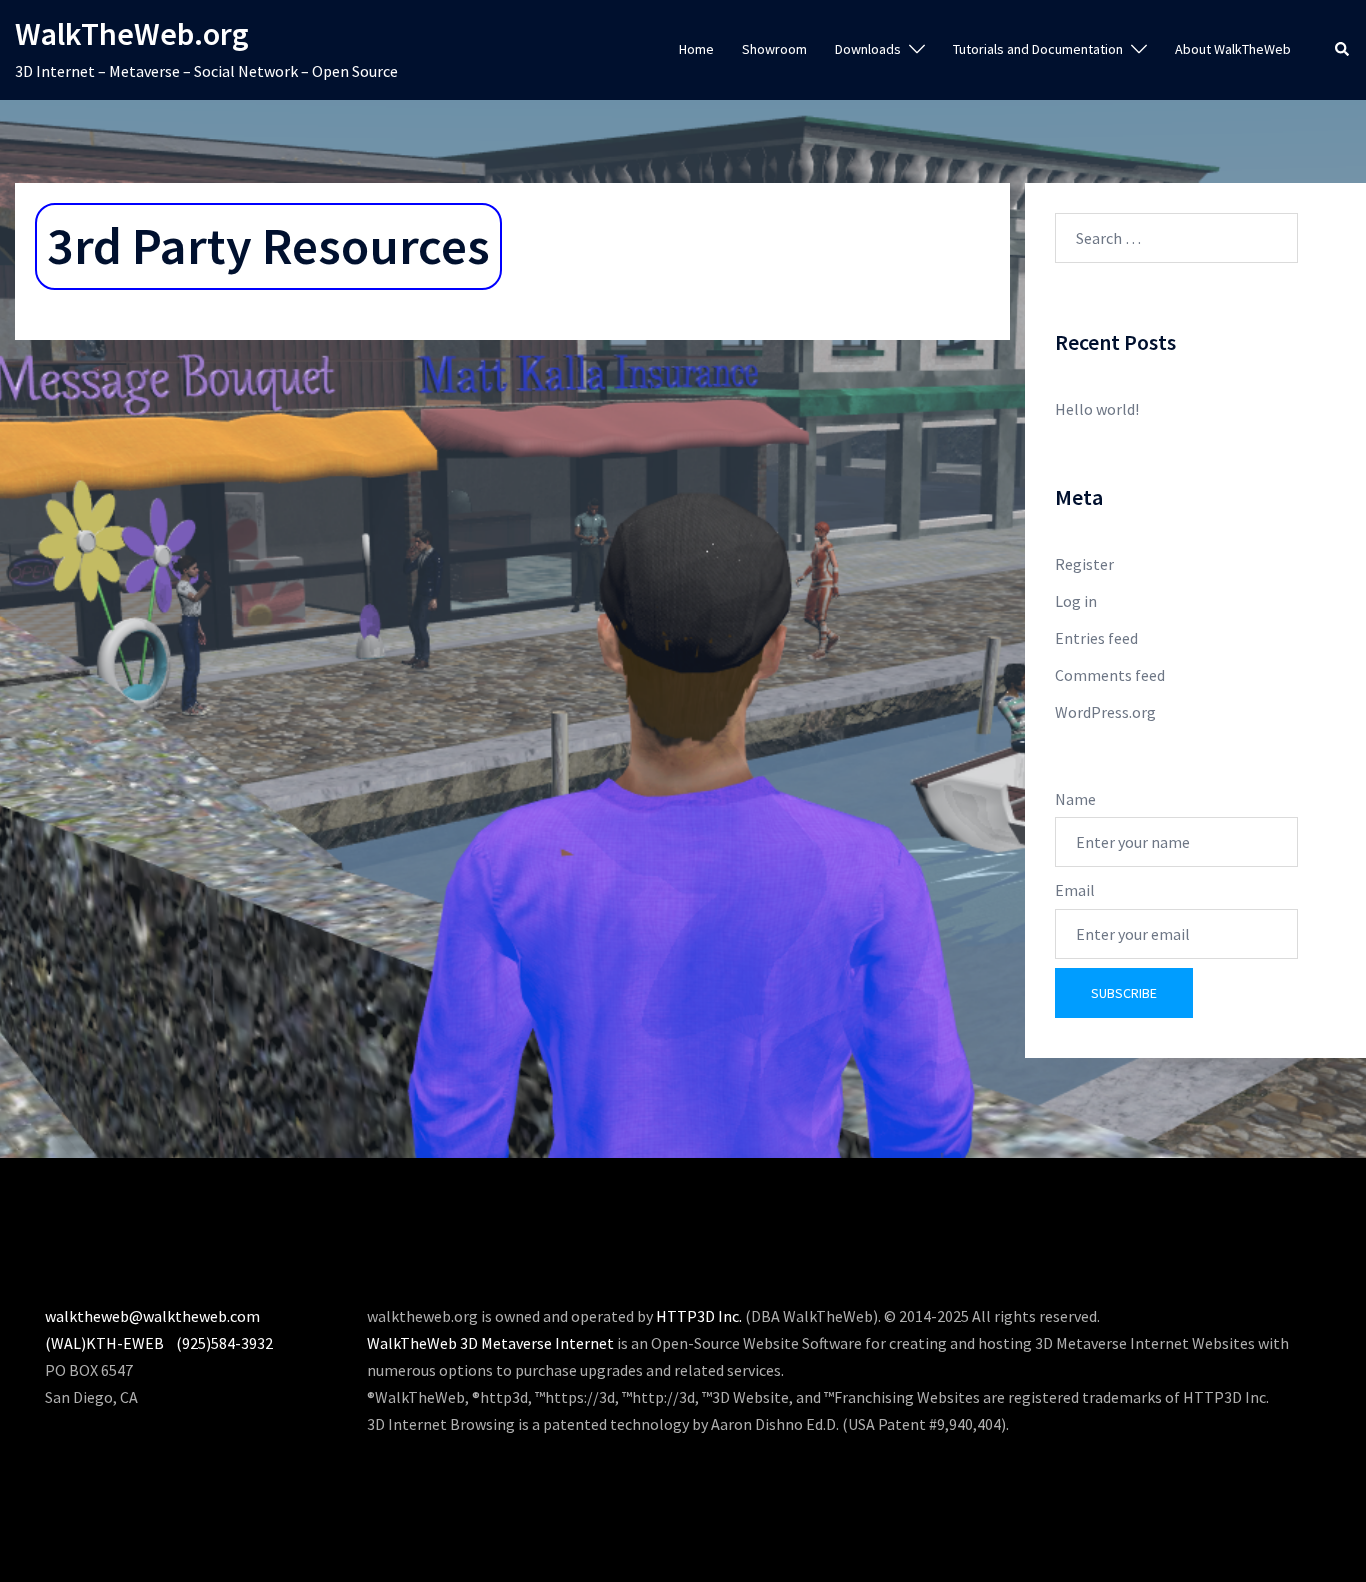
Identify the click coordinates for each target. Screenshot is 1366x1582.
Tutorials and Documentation (1038, 49)
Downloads (868, 49)
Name (1075, 799)
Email (1075, 890)
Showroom (774, 49)
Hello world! (1097, 409)
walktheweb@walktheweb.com (152, 1316)
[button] (1343, 50)
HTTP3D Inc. (699, 1316)
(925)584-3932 (224, 1343)
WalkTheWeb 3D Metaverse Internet (490, 1343)
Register (1084, 564)
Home (696, 49)
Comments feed (1110, 675)
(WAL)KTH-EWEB (104, 1343)
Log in (1076, 601)
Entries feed (1096, 638)
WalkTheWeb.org (132, 34)
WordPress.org (1105, 712)
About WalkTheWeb (1233, 49)
